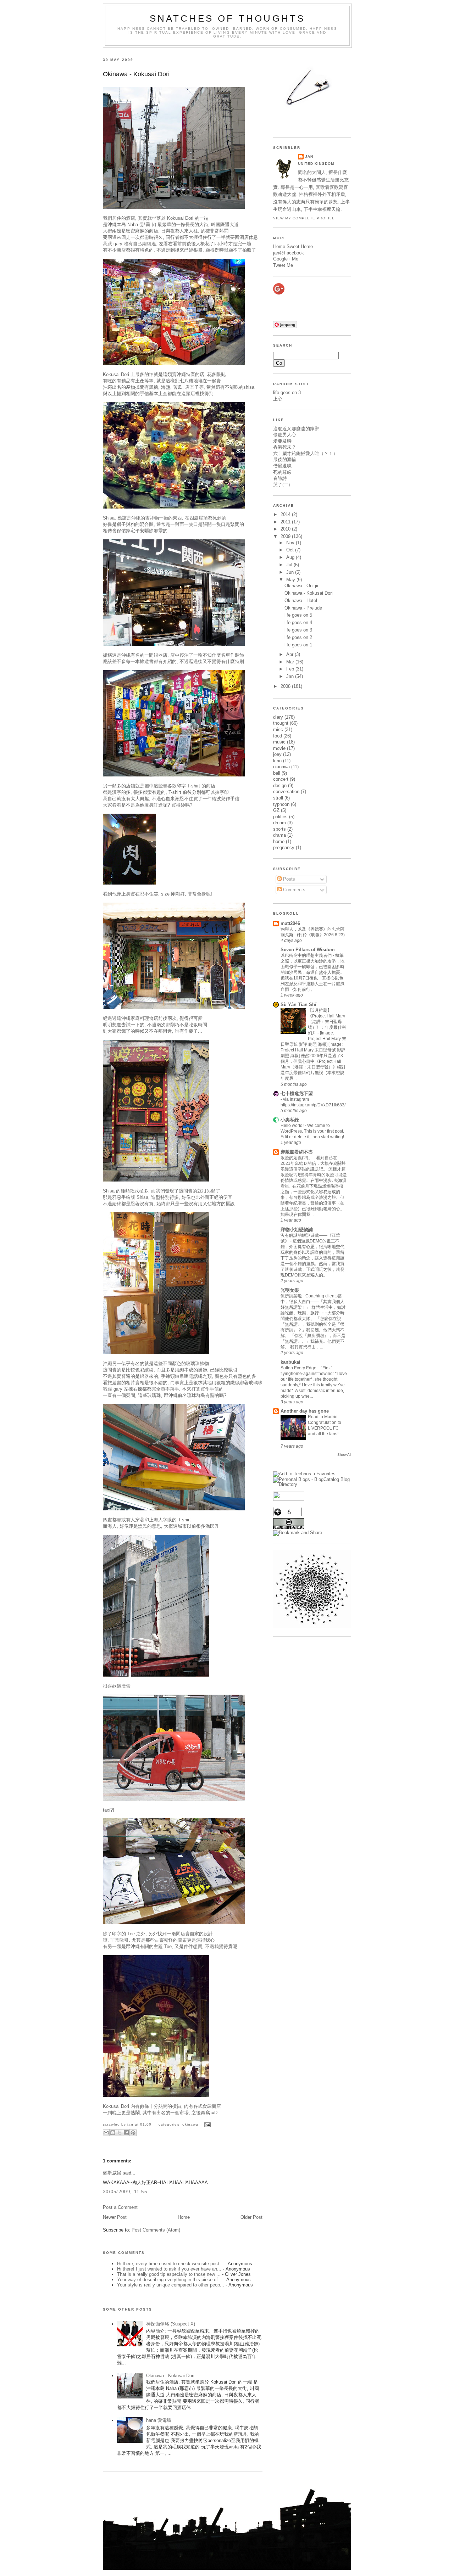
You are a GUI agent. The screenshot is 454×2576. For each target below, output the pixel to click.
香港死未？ (285, 447)
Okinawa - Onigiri (302, 586)
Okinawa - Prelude (303, 608)
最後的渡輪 (285, 459)
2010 (286, 529)
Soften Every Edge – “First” (307, 1368)
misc (278, 729)
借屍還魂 (282, 466)
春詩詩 (280, 478)
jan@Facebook (289, 253)
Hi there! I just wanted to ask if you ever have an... (169, 2269)
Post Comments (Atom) (156, 2230)
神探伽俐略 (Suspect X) (171, 2324)
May (291, 580)
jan (309, 156)
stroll (278, 798)
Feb (291, 669)
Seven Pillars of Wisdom (308, 950)
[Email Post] (207, 2124)
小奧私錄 (290, 1120)
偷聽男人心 (285, 435)
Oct (291, 550)
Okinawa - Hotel (301, 600)
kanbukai (290, 1362)
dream (279, 823)
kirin (277, 761)
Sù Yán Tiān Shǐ (298, 1004)
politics (280, 817)
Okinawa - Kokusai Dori (136, 74)
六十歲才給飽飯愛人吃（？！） (305, 453)
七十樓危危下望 (297, 1093)
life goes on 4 (298, 622)
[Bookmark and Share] (298, 1533)
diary (278, 717)
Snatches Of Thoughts (228, 18)
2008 (286, 686)
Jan (291, 676)
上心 (278, 399)
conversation (286, 792)
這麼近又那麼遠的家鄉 (296, 429)
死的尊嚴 (282, 472)
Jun (291, 572)
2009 (286, 536)
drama (279, 835)
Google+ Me (286, 259)
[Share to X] (120, 2133)
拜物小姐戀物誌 (297, 1230)
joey (277, 754)
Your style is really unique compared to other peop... (171, 2285)
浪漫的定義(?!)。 (297, 1158)
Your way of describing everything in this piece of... (170, 2280)
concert (281, 779)
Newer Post (115, 2217)
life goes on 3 (287, 392)
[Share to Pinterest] (133, 2133)
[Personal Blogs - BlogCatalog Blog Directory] (312, 1484)
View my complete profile (304, 218)
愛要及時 (282, 441)
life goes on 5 (298, 615)
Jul (290, 565)
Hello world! (293, 1126)
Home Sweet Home (293, 246)
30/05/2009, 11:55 (125, 2192)
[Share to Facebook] (126, 2133)
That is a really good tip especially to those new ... (169, 2274)
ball (277, 773)
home (279, 841)
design (280, 785)
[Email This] (106, 2133)
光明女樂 (290, 1290)
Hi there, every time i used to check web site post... (170, 2264)
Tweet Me (283, 265)
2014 (286, 514)
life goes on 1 (298, 645)
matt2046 (290, 923)
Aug (291, 557)
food (278, 736)
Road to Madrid (323, 1417)
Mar (291, 662)
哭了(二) (281, 485)
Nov (291, 543)
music (279, 742)
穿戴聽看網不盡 (297, 1152)
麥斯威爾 (112, 2173)
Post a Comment (120, 2207)
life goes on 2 (298, 637)
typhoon (281, 804)
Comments (294, 890)
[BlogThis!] (113, 2133)
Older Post (251, 2217)
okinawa (190, 2124)
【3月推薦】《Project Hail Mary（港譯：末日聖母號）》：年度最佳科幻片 (327, 1022)
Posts (288, 879)
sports (279, 829)
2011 (286, 522)
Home (184, 2217)
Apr (290, 654)
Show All (344, 1455)
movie (279, 748)
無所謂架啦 (292, 1296)
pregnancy (284, 848)
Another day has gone (305, 1411)
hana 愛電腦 (159, 2420)
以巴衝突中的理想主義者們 (307, 955)
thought (281, 723)
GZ (276, 810)
